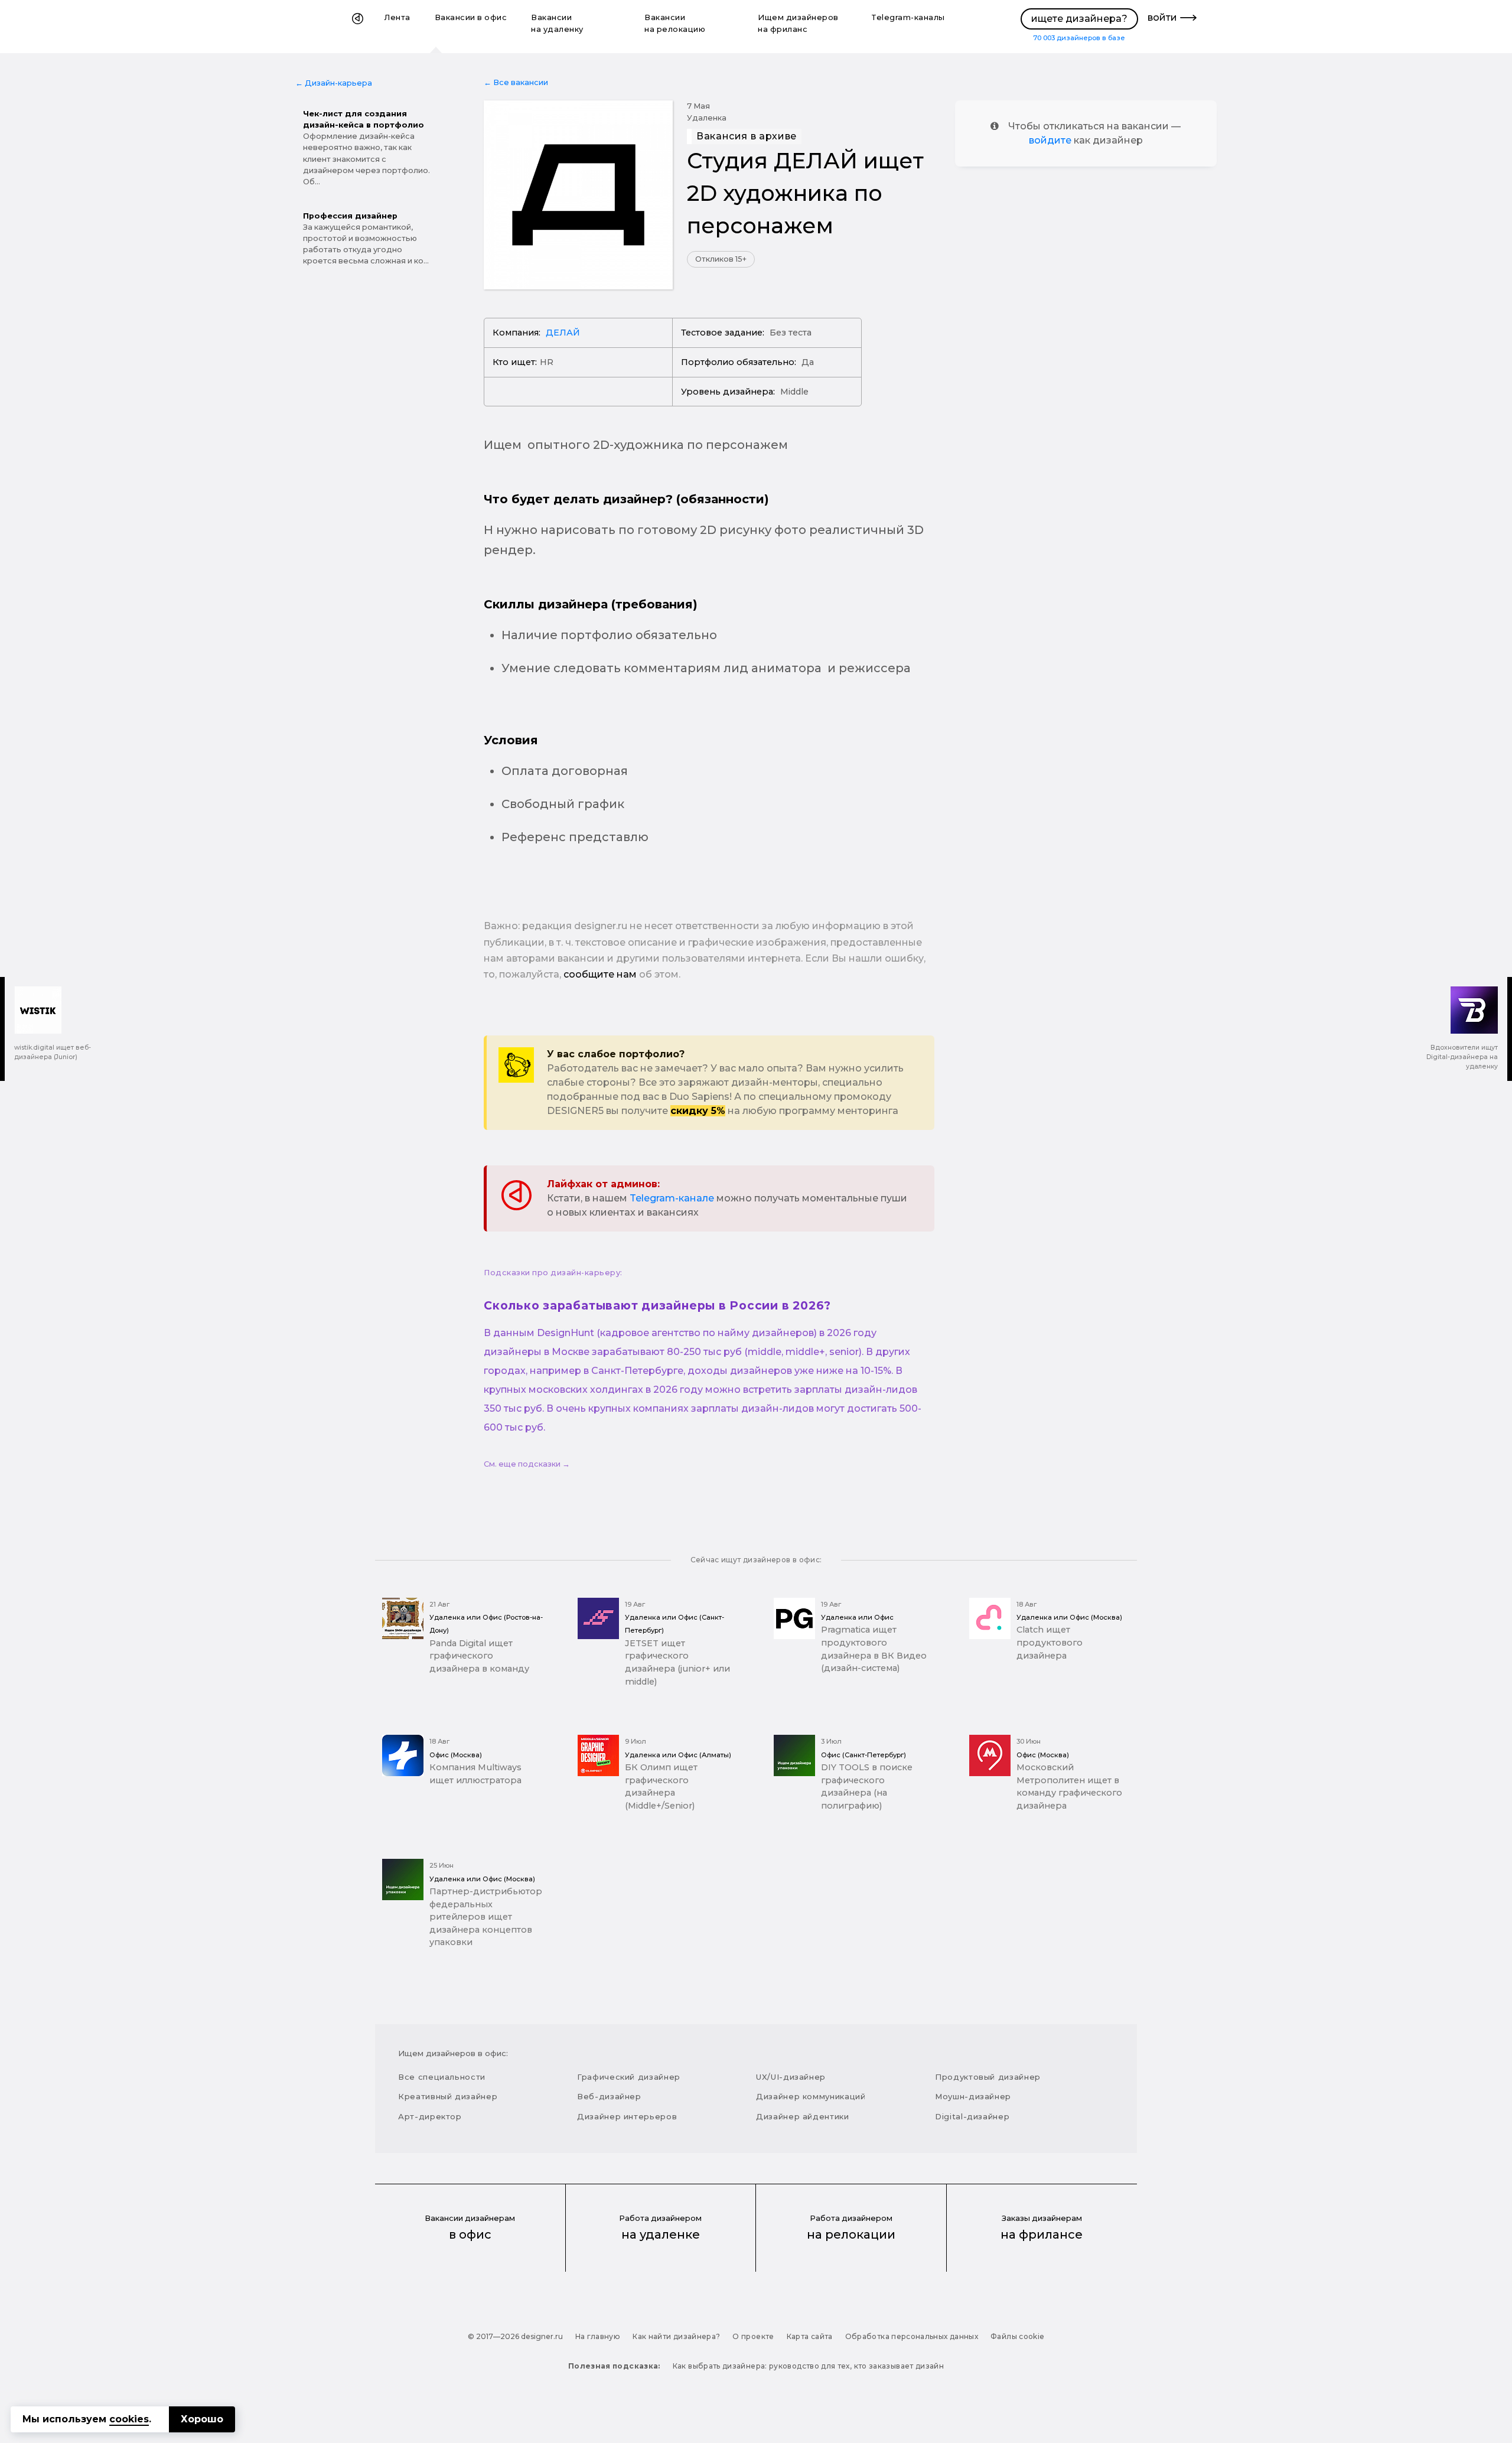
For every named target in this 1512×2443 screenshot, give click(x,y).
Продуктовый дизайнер (988, 2077)
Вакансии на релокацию (675, 23)
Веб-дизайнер (609, 2096)
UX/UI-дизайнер (791, 2077)
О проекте (753, 2336)
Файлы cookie (1017, 2336)
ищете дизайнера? (1079, 19)
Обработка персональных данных (912, 2336)
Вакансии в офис (471, 17)
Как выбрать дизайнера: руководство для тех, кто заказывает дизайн (808, 2366)
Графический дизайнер (629, 2077)
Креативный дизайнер (448, 2096)
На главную (598, 2336)
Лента (397, 17)
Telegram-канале (672, 1198)
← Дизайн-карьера (334, 83)
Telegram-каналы (908, 17)
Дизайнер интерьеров (627, 2116)
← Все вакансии (516, 82)
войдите (1050, 140)
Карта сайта (810, 2336)
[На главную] (358, 27)
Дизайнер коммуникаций (811, 2096)
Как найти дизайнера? (676, 2336)
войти (1162, 17)
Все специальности (442, 2077)
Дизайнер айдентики (803, 2116)
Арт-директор (430, 2116)
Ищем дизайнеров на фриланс (798, 23)
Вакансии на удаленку (557, 23)
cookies (129, 2419)
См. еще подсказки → (527, 1464)
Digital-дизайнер (972, 2116)
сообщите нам (600, 974)
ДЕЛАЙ (563, 333)
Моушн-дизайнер (973, 2096)
